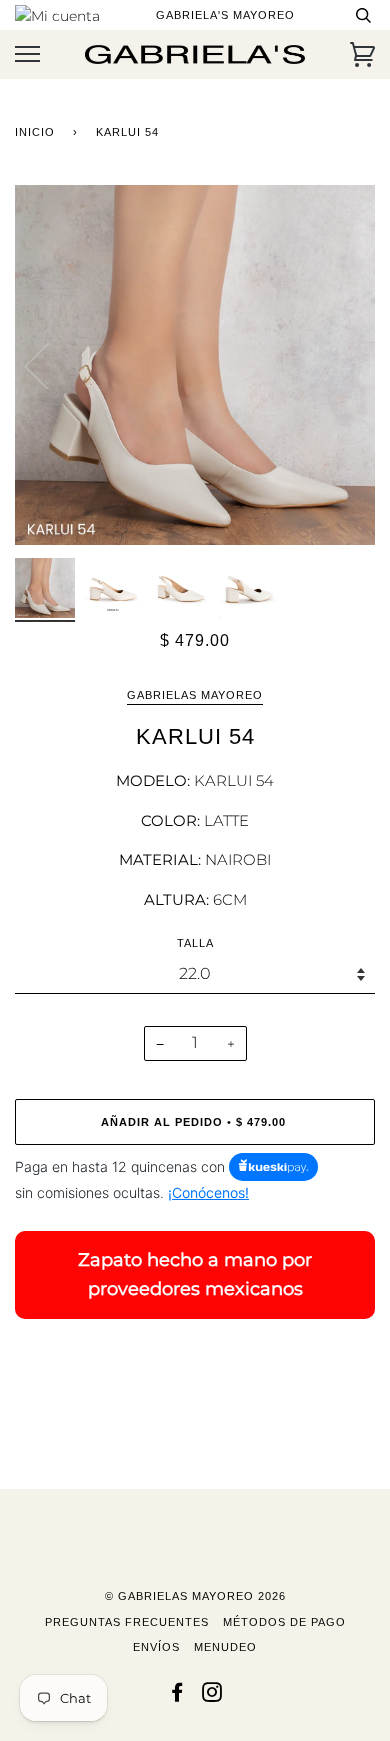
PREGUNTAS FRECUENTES (127, 1622)
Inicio (35, 132)
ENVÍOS (156, 1647)
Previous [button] (49, 365)
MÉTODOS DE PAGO (284, 1622)
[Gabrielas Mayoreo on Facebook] (177, 1696)
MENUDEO (225, 1647)
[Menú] (27, 54)
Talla (195, 943)
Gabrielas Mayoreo (195, 695)
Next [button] (338, 365)
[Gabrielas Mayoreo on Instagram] (212, 1696)
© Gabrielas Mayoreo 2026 (195, 1596)
